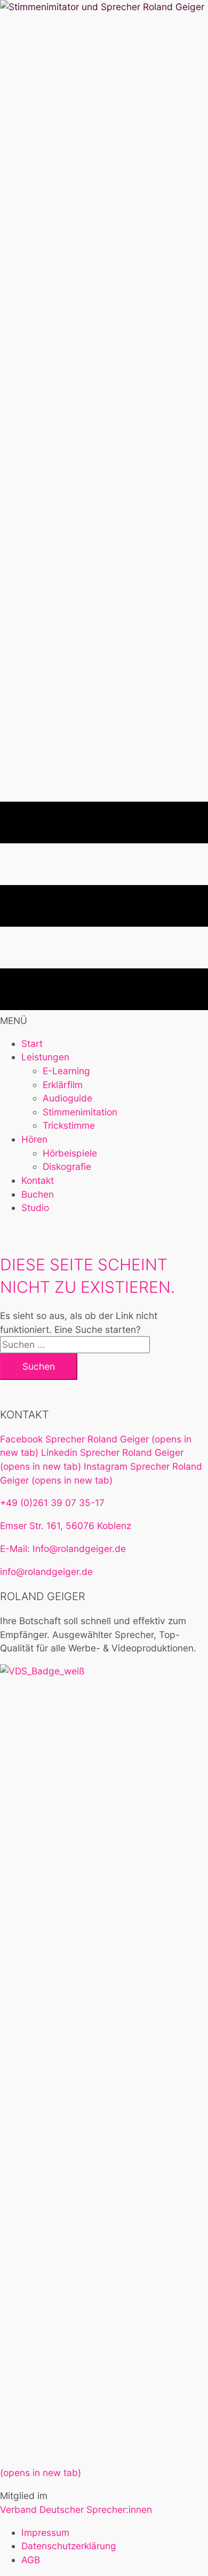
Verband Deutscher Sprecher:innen (76, 2509)
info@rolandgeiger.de (46, 1572)
